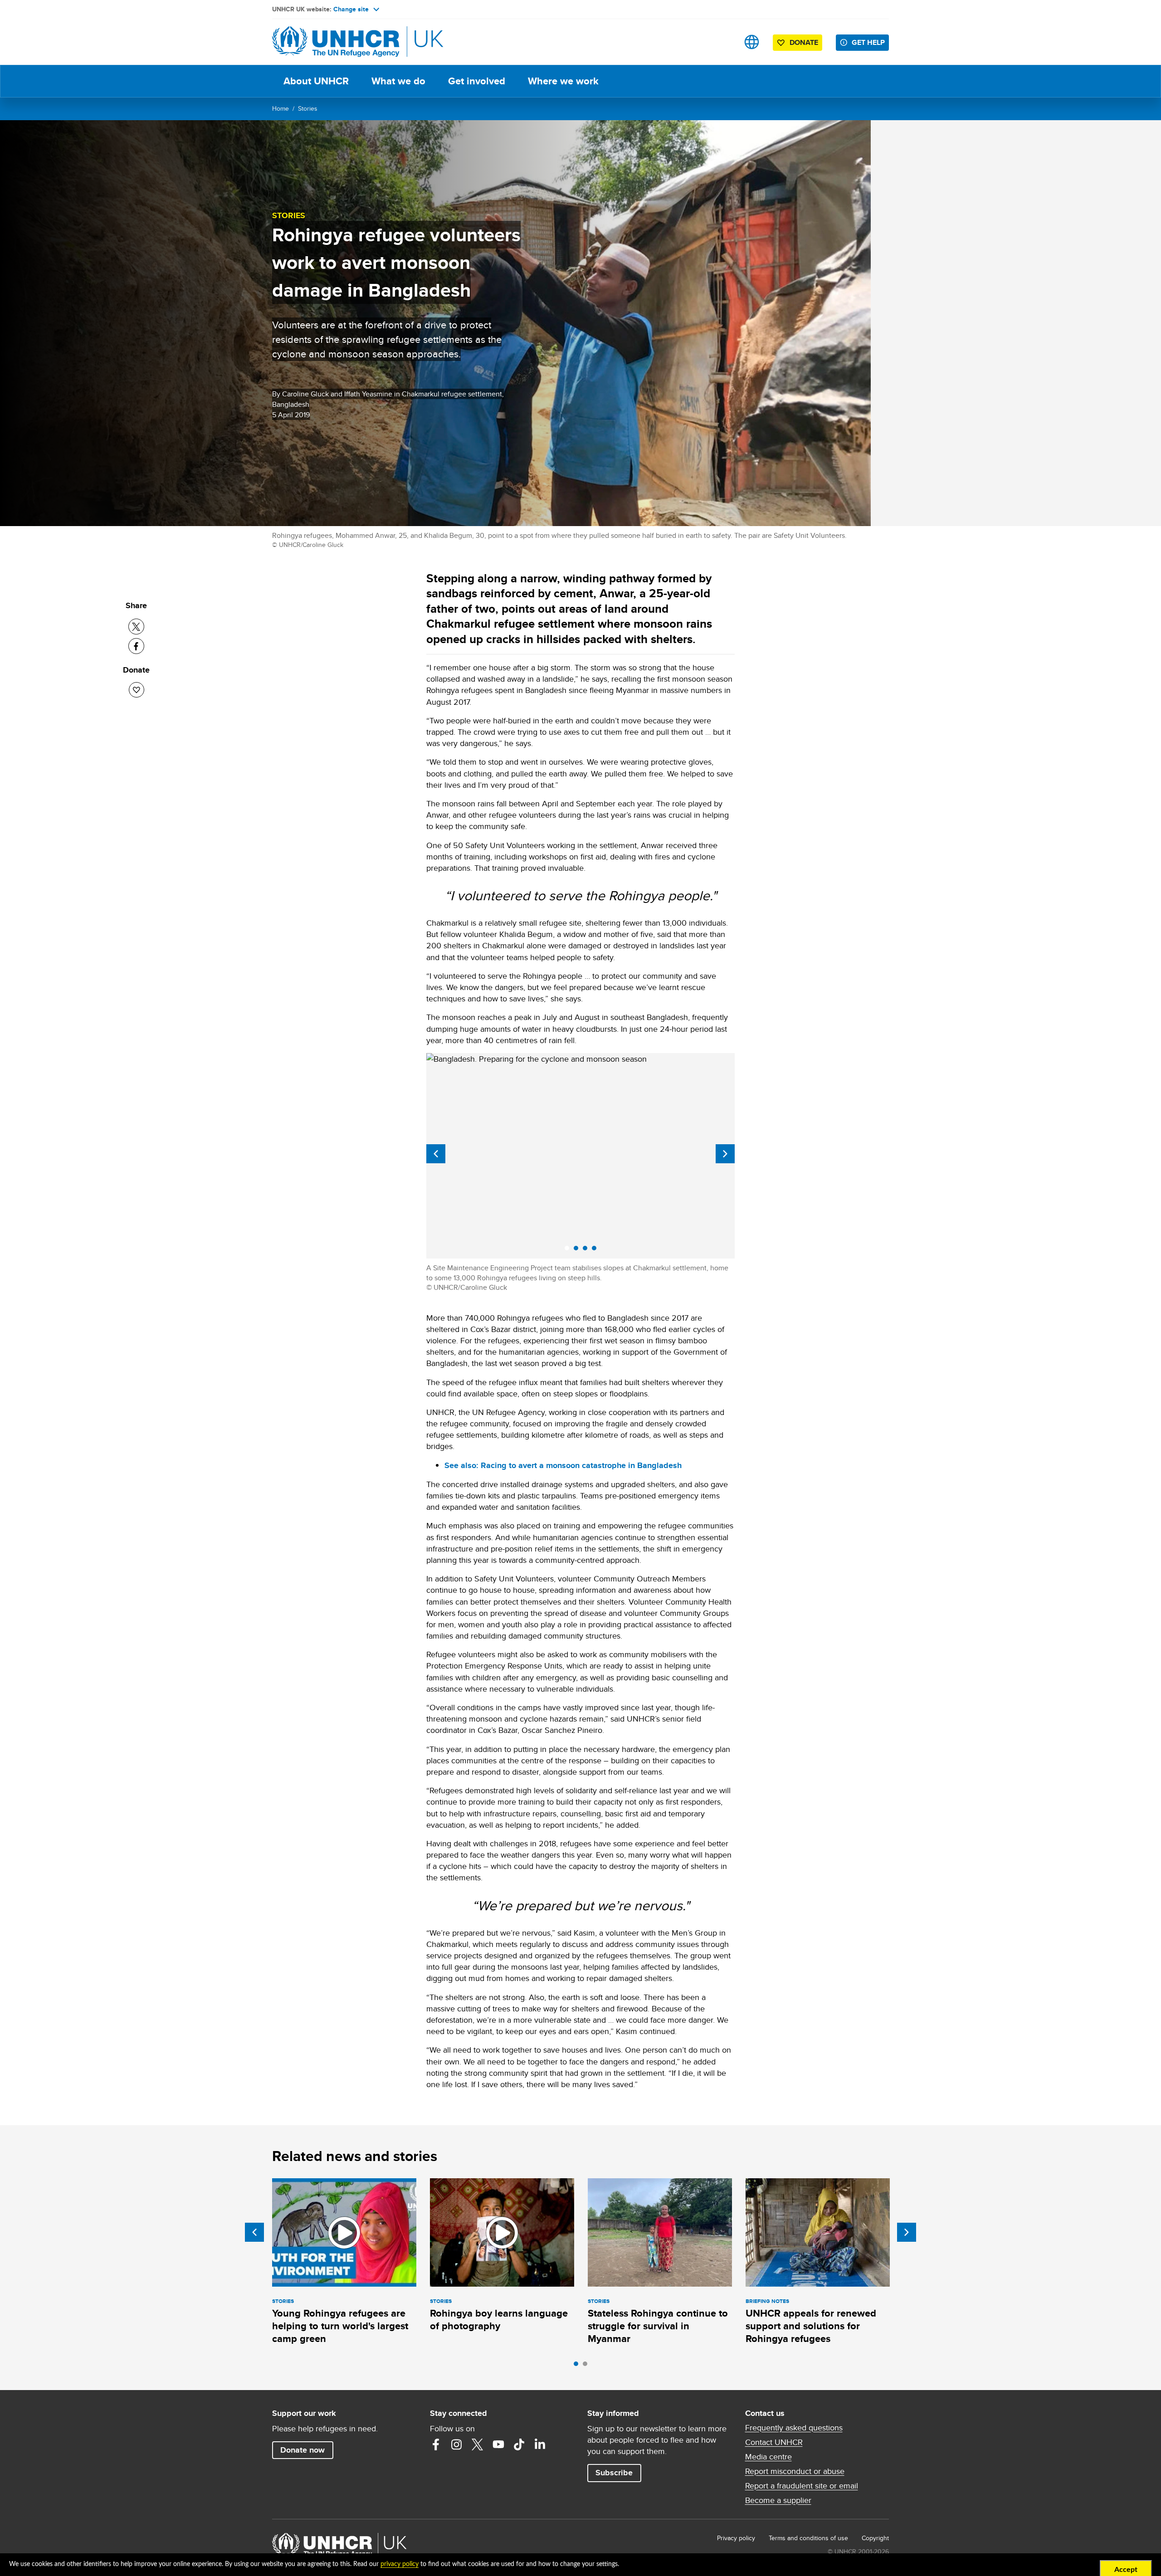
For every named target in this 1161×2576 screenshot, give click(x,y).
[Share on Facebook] (136, 646)
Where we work (563, 81)
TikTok (519, 2444)
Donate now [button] (302, 2450)
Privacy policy (736, 2538)
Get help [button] (868, 42)
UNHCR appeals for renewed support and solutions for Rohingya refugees (811, 2326)
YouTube (498, 2444)
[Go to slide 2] (587, 2366)
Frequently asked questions (794, 2428)
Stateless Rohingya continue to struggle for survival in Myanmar (658, 2326)
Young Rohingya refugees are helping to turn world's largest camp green (340, 2326)
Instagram (457, 2444)
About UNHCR (316, 81)
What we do (398, 81)
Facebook (436, 2444)
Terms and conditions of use (808, 2538)
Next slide (725, 1154)
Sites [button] (752, 42)
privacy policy (400, 2564)
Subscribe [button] (614, 2473)
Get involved (477, 81)
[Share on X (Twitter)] (136, 627)
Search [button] (723, 42)
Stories (308, 108)
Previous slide (436, 1154)
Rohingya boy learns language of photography (499, 2320)
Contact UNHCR (774, 2442)
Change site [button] (351, 9)
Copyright (875, 2538)
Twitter (478, 2444)
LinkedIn (540, 2444)
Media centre (768, 2457)
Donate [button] (804, 42)
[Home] (336, 42)
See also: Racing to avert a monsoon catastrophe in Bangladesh (563, 1465)
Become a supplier (778, 2500)
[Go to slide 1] (578, 2366)
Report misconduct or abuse (795, 2471)
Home (280, 108)
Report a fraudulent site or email (802, 2486)
